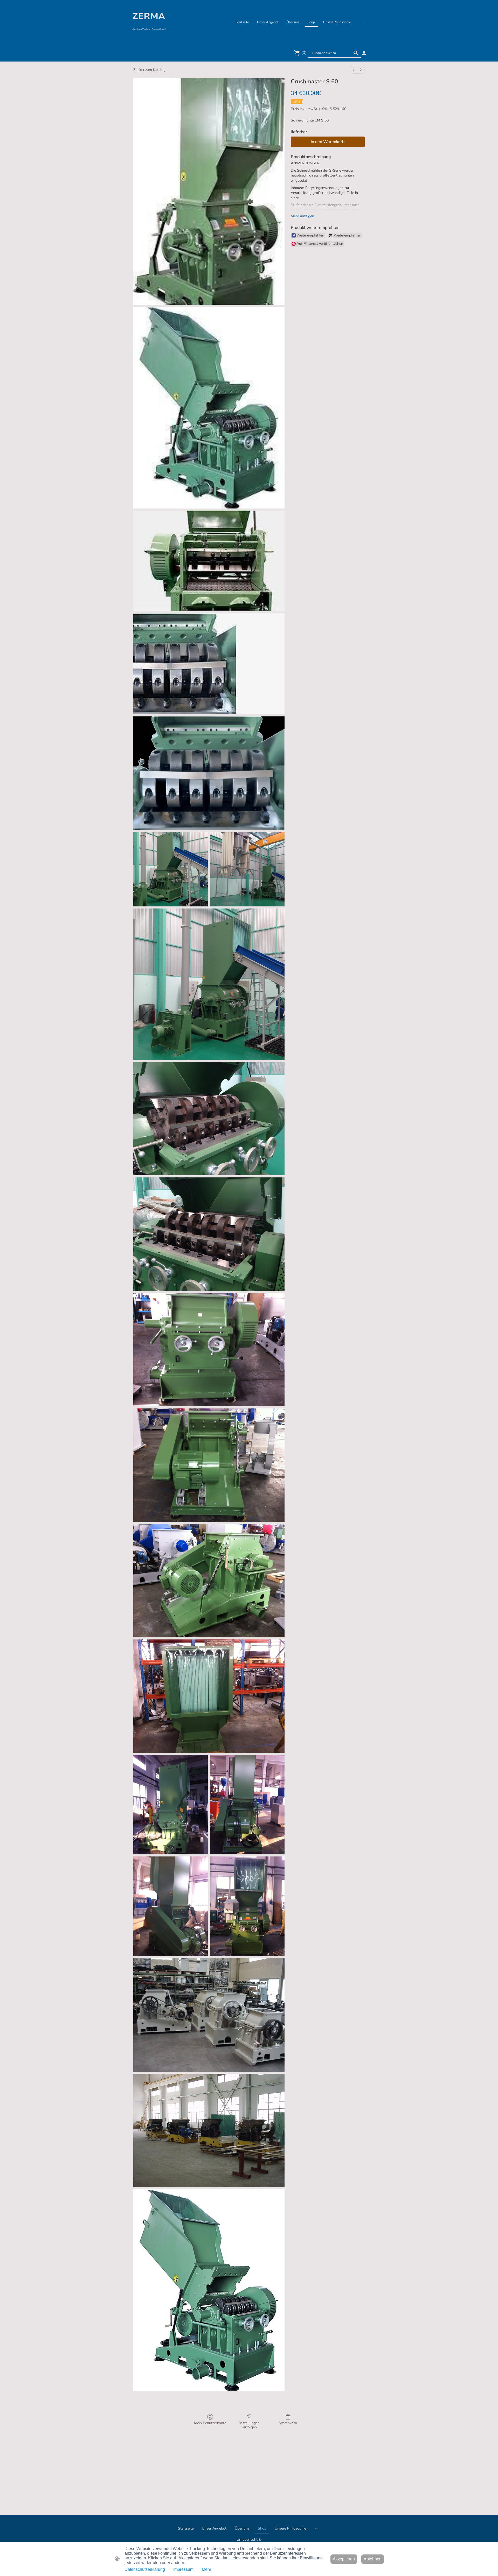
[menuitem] (354, 70)
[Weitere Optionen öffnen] (361, 22)
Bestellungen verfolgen (249, 2425)
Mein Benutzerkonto (210, 2423)
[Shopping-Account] (364, 53)
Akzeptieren (344, 2559)
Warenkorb (288, 2423)
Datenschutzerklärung (145, 2569)
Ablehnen (373, 2559)
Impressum (183, 2569)
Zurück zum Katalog (149, 70)
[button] (356, 53)
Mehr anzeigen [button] (302, 216)
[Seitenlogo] (149, 38)
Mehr (206, 2569)
